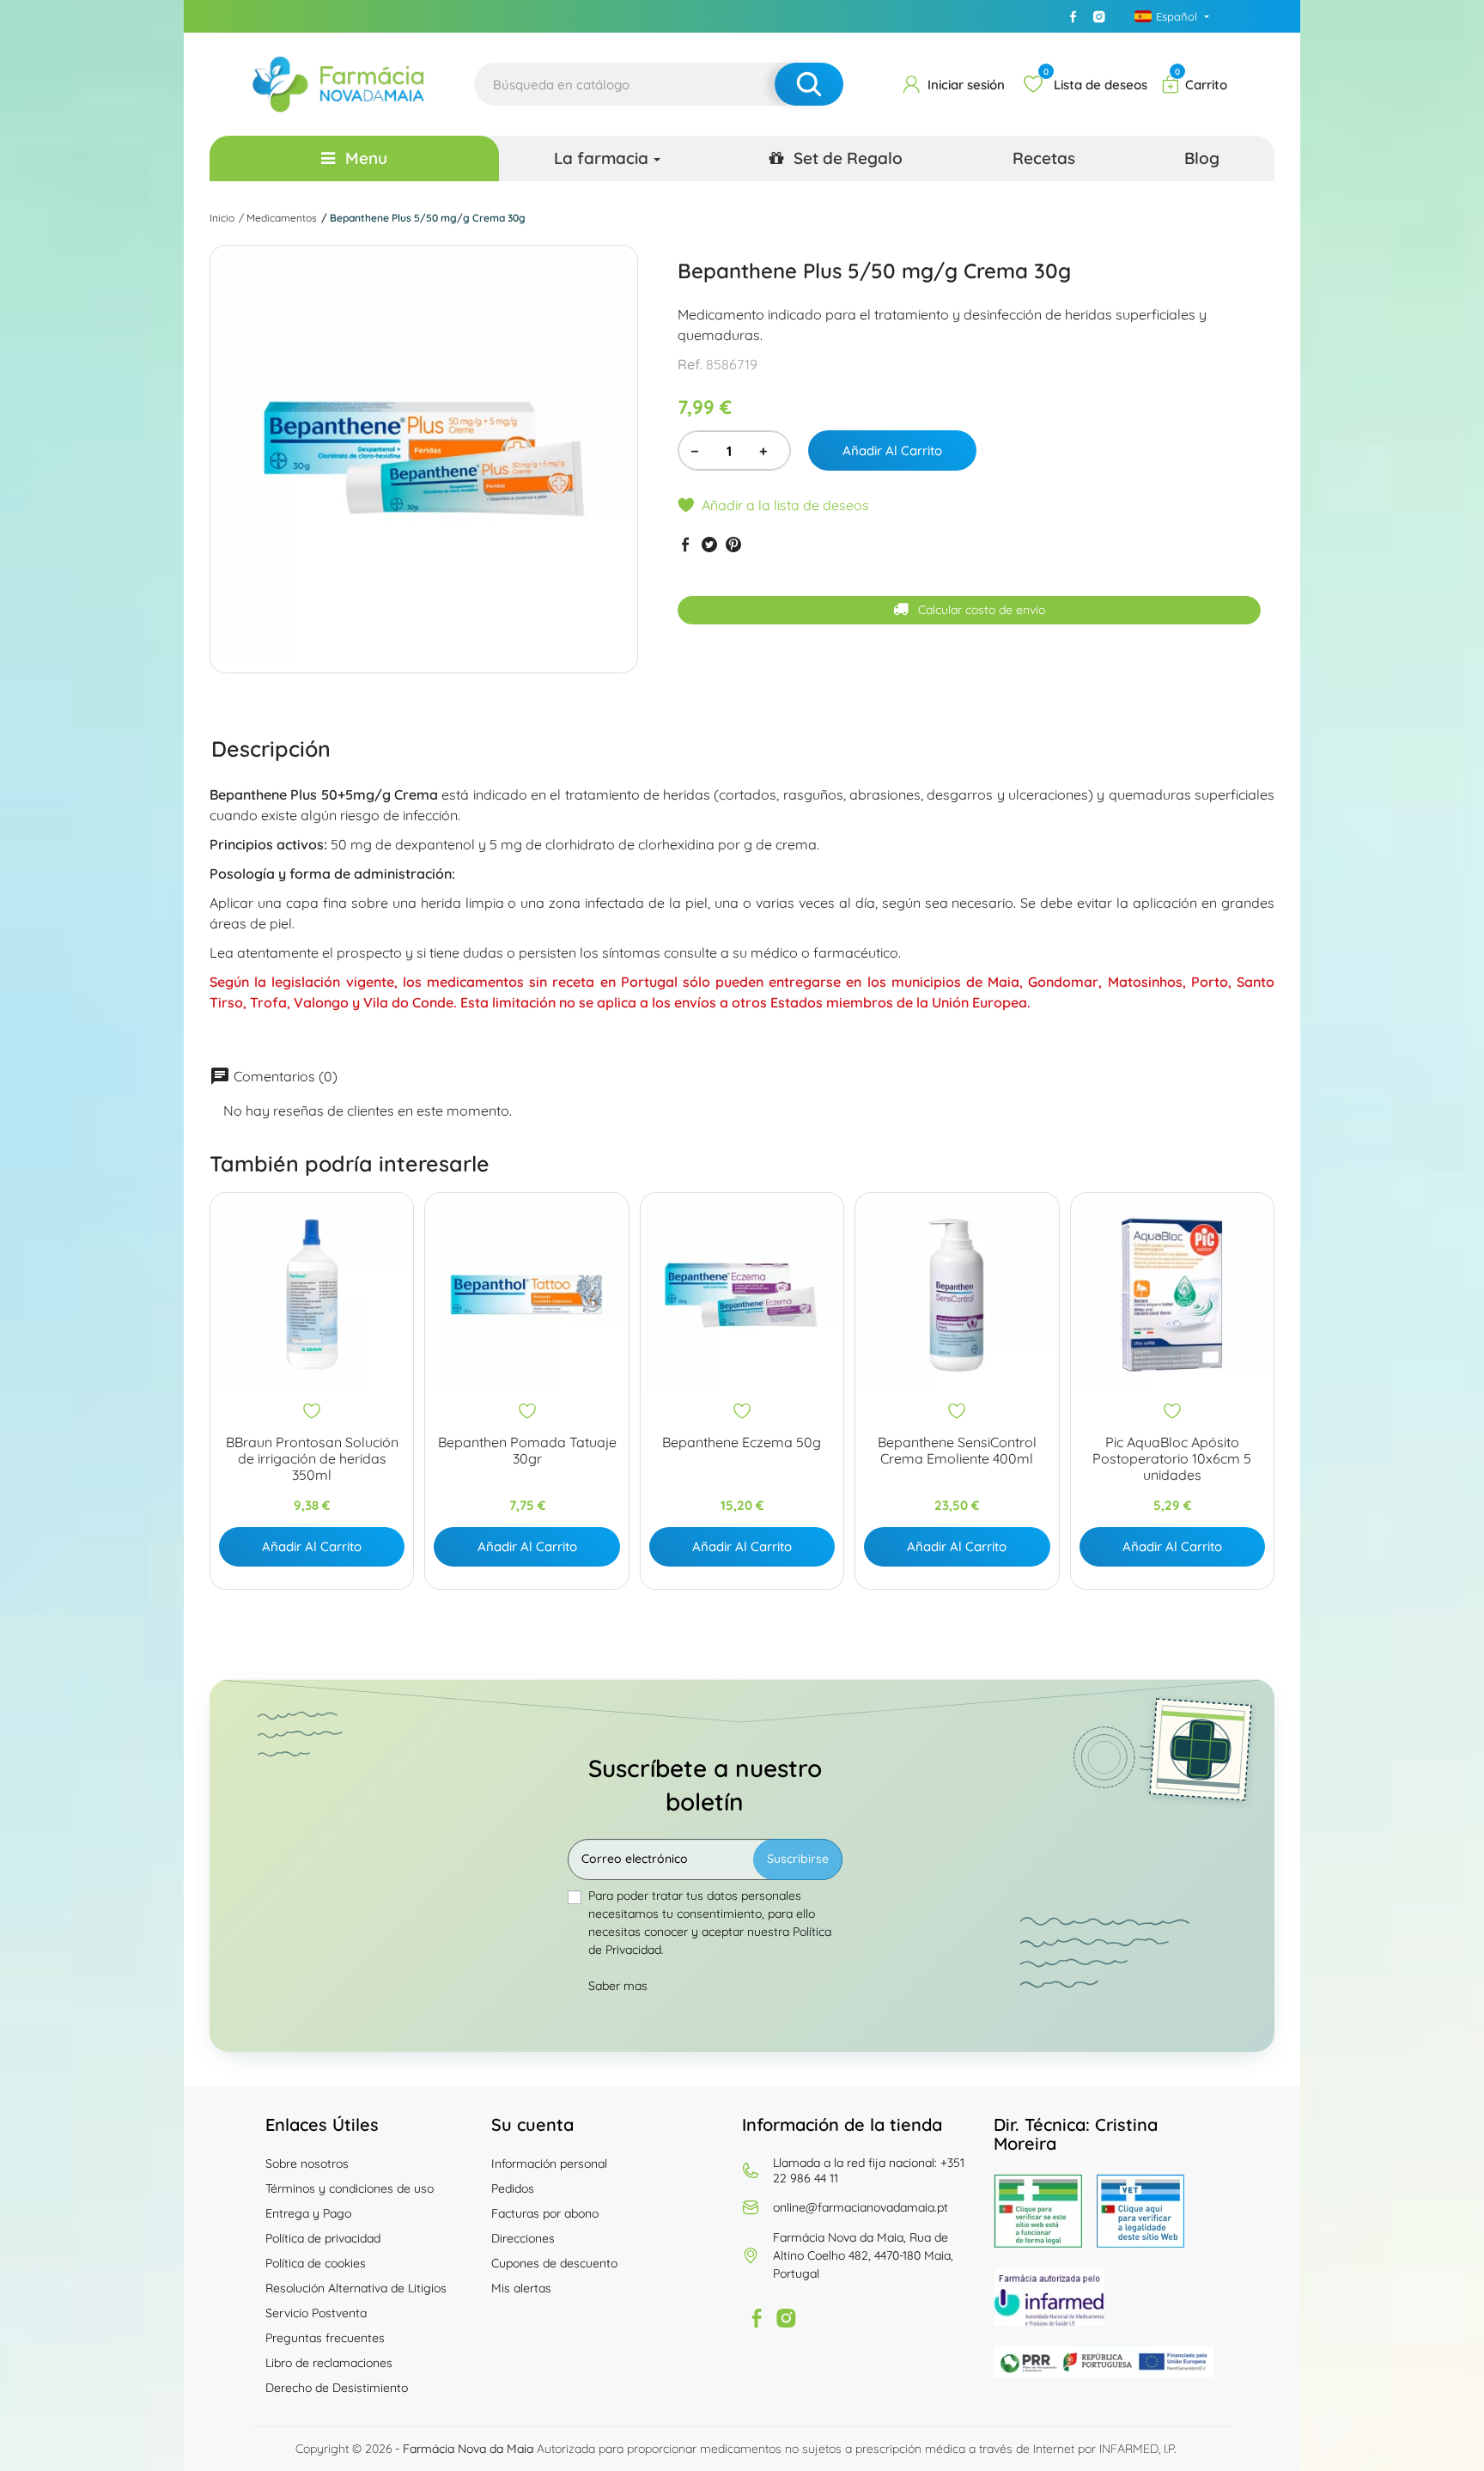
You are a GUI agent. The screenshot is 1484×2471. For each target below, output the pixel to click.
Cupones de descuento (554, 2263)
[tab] (271, 748)
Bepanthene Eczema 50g (742, 1442)
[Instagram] (1099, 16)
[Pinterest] (733, 544)
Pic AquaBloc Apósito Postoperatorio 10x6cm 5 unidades (1172, 1459)
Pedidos (513, 2188)
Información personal (549, 2164)
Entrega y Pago (308, 2213)
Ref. (690, 364)
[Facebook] (1073, 16)
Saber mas (618, 1986)
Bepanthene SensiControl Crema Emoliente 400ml (957, 1451)
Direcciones (523, 2238)
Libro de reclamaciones (329, 2363)
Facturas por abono (545, 2213)
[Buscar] (809, 84)
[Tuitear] (709, 544)
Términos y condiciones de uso (350, 2188)
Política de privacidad (323, 2238)
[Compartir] (685, 544)
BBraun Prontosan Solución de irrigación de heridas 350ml (312, 1459)
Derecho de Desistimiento (337, 2388)
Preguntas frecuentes (325, 2338)
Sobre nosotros (307, 2164)
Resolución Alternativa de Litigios (356, 2288)
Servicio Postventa (316, 2313)
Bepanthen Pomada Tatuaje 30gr (527, 1451)
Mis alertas (521, 2288)
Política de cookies (316, 2263)
